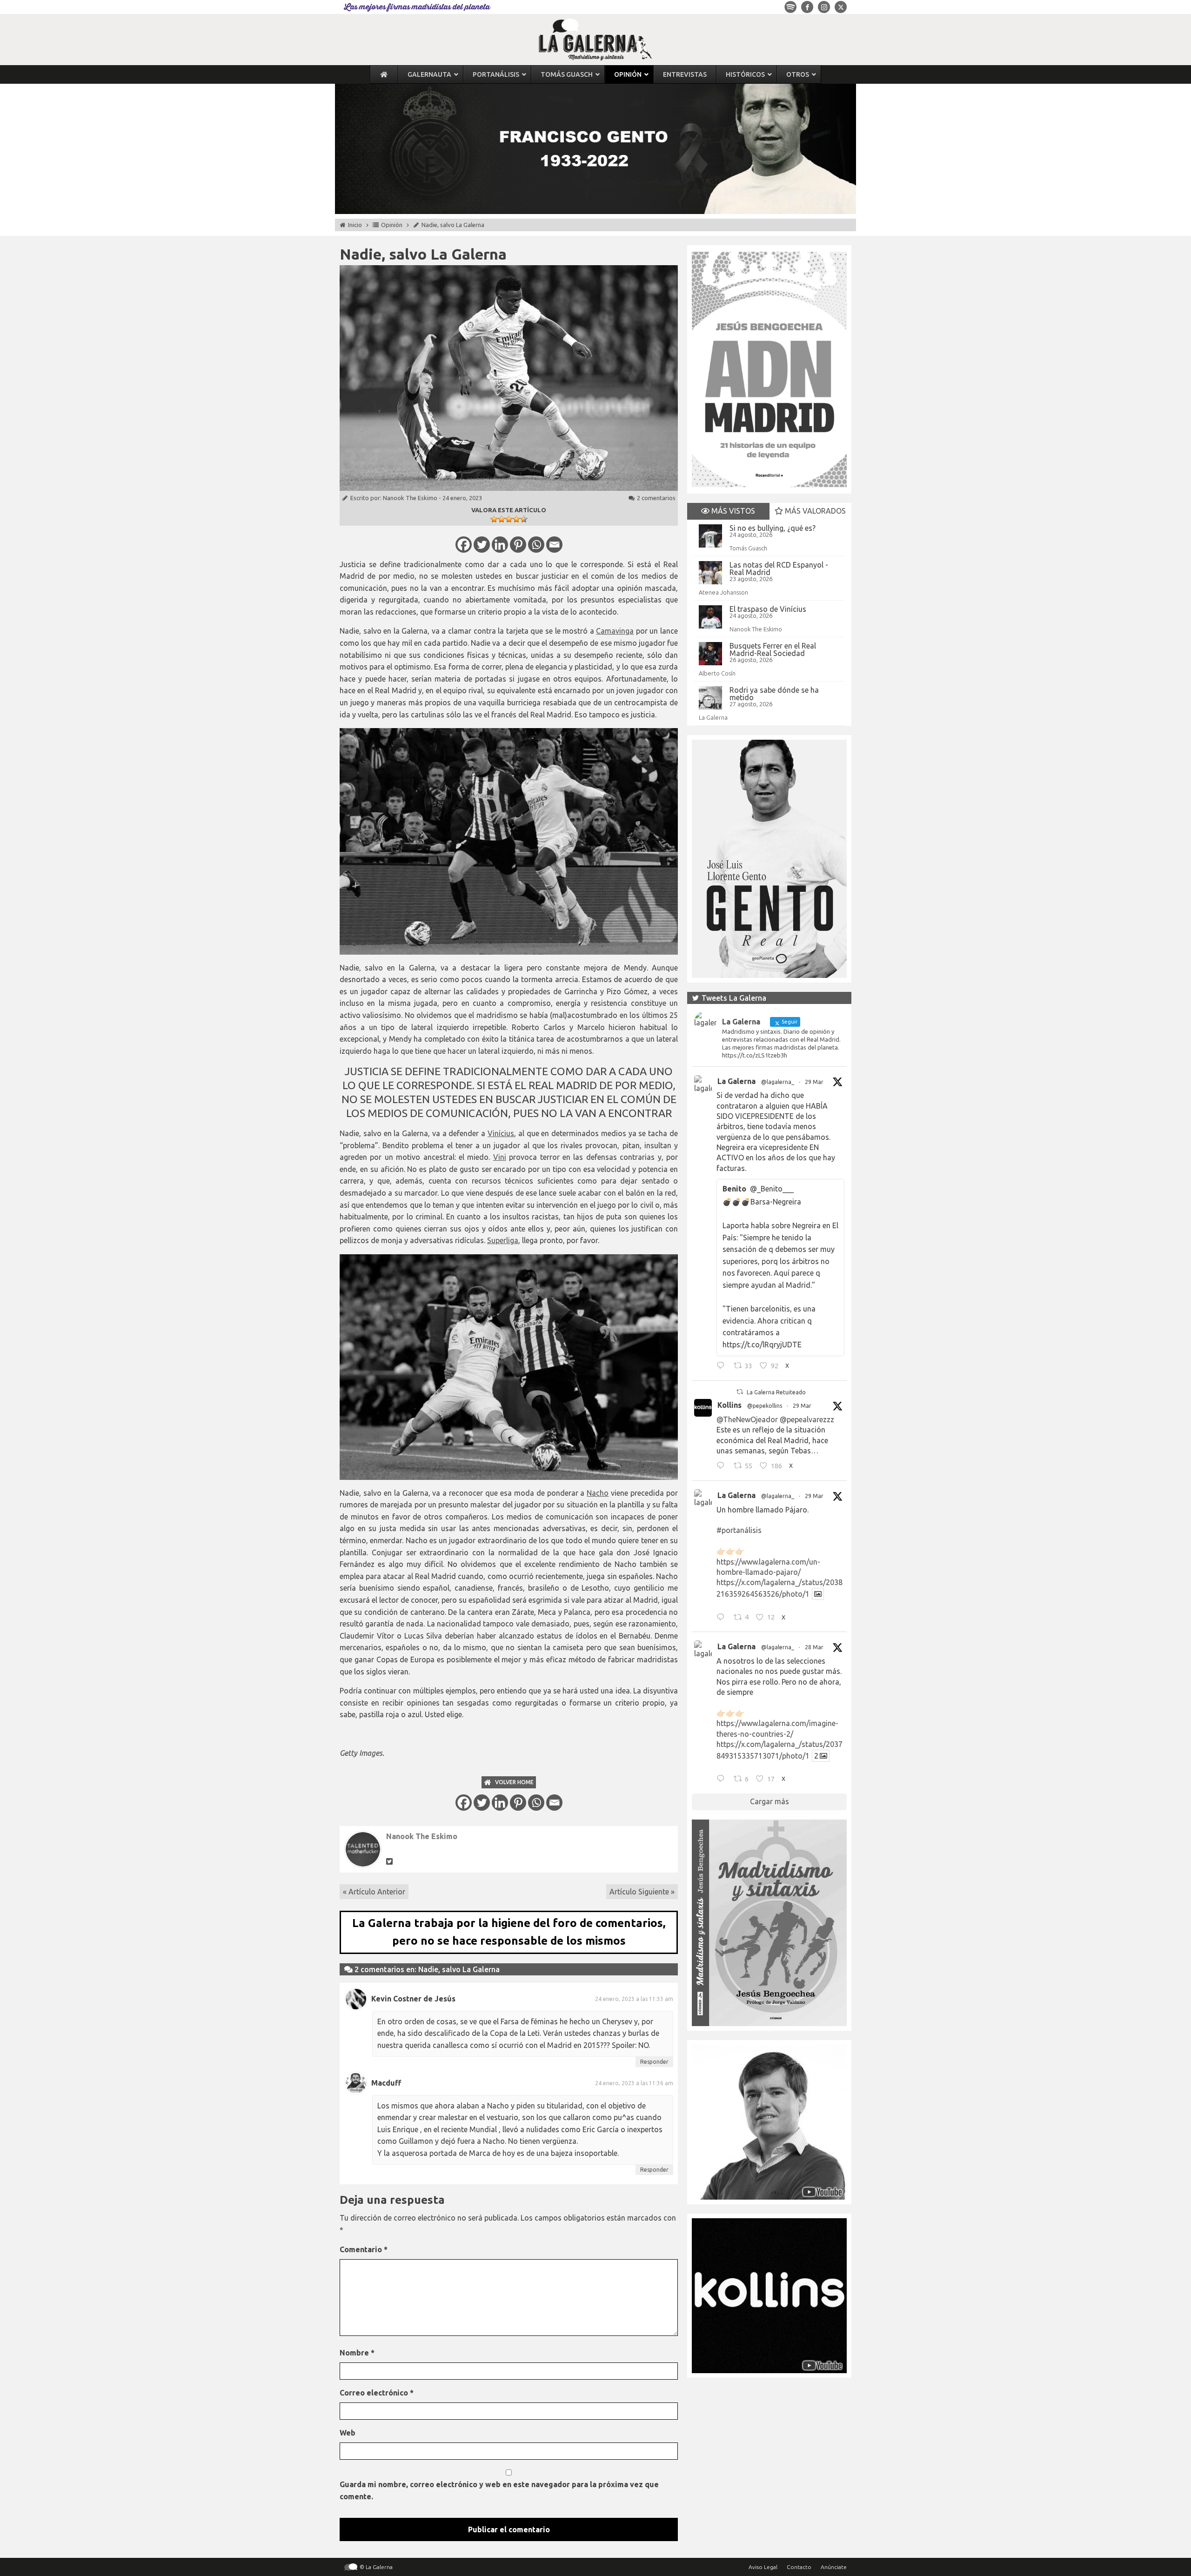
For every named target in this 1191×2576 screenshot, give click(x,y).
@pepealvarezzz (807, 1419)
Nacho (598, 1493)
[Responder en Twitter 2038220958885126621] (723, 1367)
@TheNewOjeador (747, 1419)
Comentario (364, 2249)
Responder (654, 2062)
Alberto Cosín (717, 673)
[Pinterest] (518, 545)
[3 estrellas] (509, 519)
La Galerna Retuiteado (776, 1392)
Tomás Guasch (748, 548)
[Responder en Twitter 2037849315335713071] (723, 1780)
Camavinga (615, 631)
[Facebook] (464, 545)
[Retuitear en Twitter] (740, 1392)
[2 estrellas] (502, 519)
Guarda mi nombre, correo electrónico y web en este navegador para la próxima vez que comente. (499, 2490)
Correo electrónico (377, 2393)
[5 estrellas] (524, 519)
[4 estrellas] (516, 519)
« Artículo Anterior (374, 1892)
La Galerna (713, 717)
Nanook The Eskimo (410, 498)
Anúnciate (834, 2567)
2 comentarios (656, 498)
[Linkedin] (500, 545)
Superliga (503, 1240)
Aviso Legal (763, 2567)
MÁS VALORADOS (814, 511)
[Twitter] (482, 545)
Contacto (799, 2567)
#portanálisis (739, 1530)
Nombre (357, 2353)
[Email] (554, 545)
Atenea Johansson (723, 592)
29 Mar (814, 1082)
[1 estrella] (494, 519)
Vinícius (501, 1133)
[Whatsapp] (536, 545)
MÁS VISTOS (732, 511)
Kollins (729, 1405)
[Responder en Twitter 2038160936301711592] (723, 1467)
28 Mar (814, 1647)
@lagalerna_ (778, 1082)
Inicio (355, 225)
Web (348, 2433)
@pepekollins (765, 1406)
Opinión (392, 225)
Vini (500, 1157)
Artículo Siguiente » (642, 1892)
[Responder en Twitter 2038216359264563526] (723, 1618)
